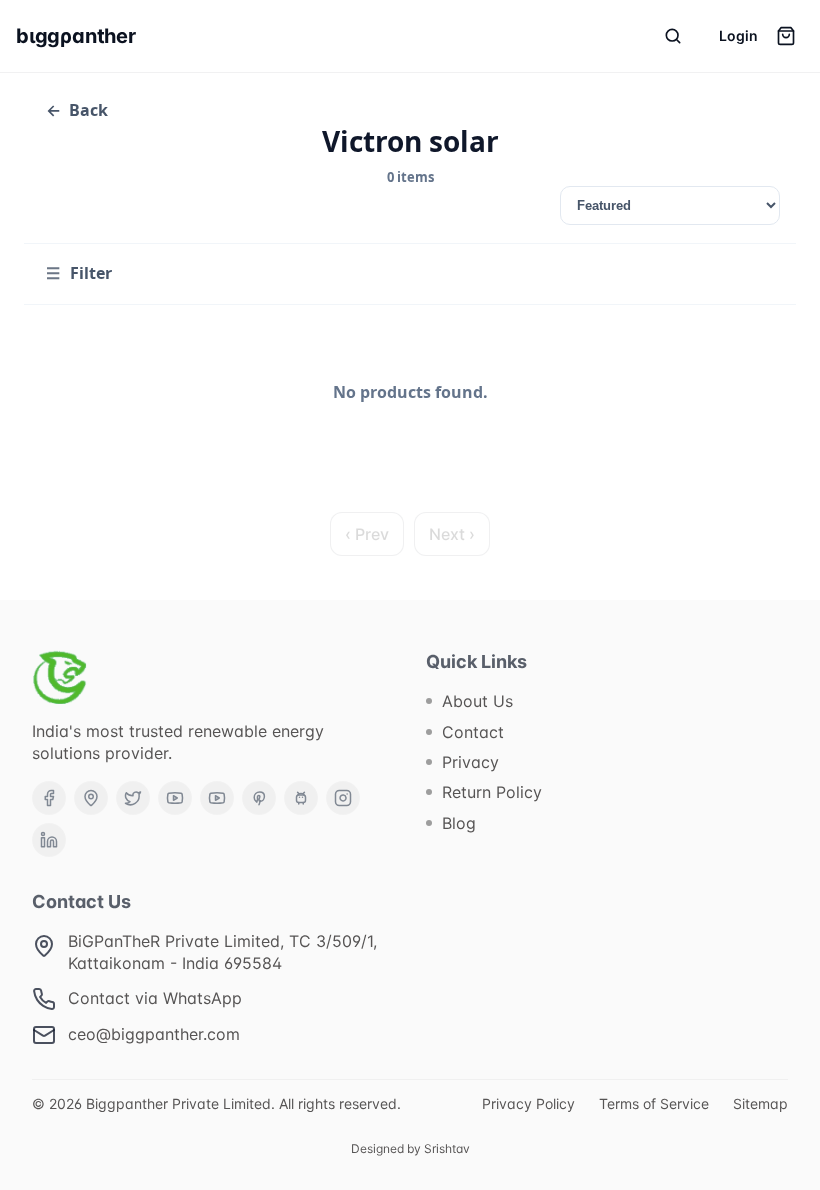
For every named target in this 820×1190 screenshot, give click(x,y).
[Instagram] (343, 798)
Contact (473, 732)
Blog (459, 823)
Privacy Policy (528, 1103)
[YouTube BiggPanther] (217, 798)
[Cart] (786, 36)
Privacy (470, 762)
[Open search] (673, 36)
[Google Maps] (91, 798)
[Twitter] (133, 798)
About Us (477, 701)
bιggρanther (76, 36)
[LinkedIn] (49, 840)
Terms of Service (654, 1103)
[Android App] (301, 798)
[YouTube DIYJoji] (175, 798)
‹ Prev (367, 534)
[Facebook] (49, 798)
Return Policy (492, 792)
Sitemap (760, 1103)
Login (738, 35)
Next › (452, 534)
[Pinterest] (259, 798)
